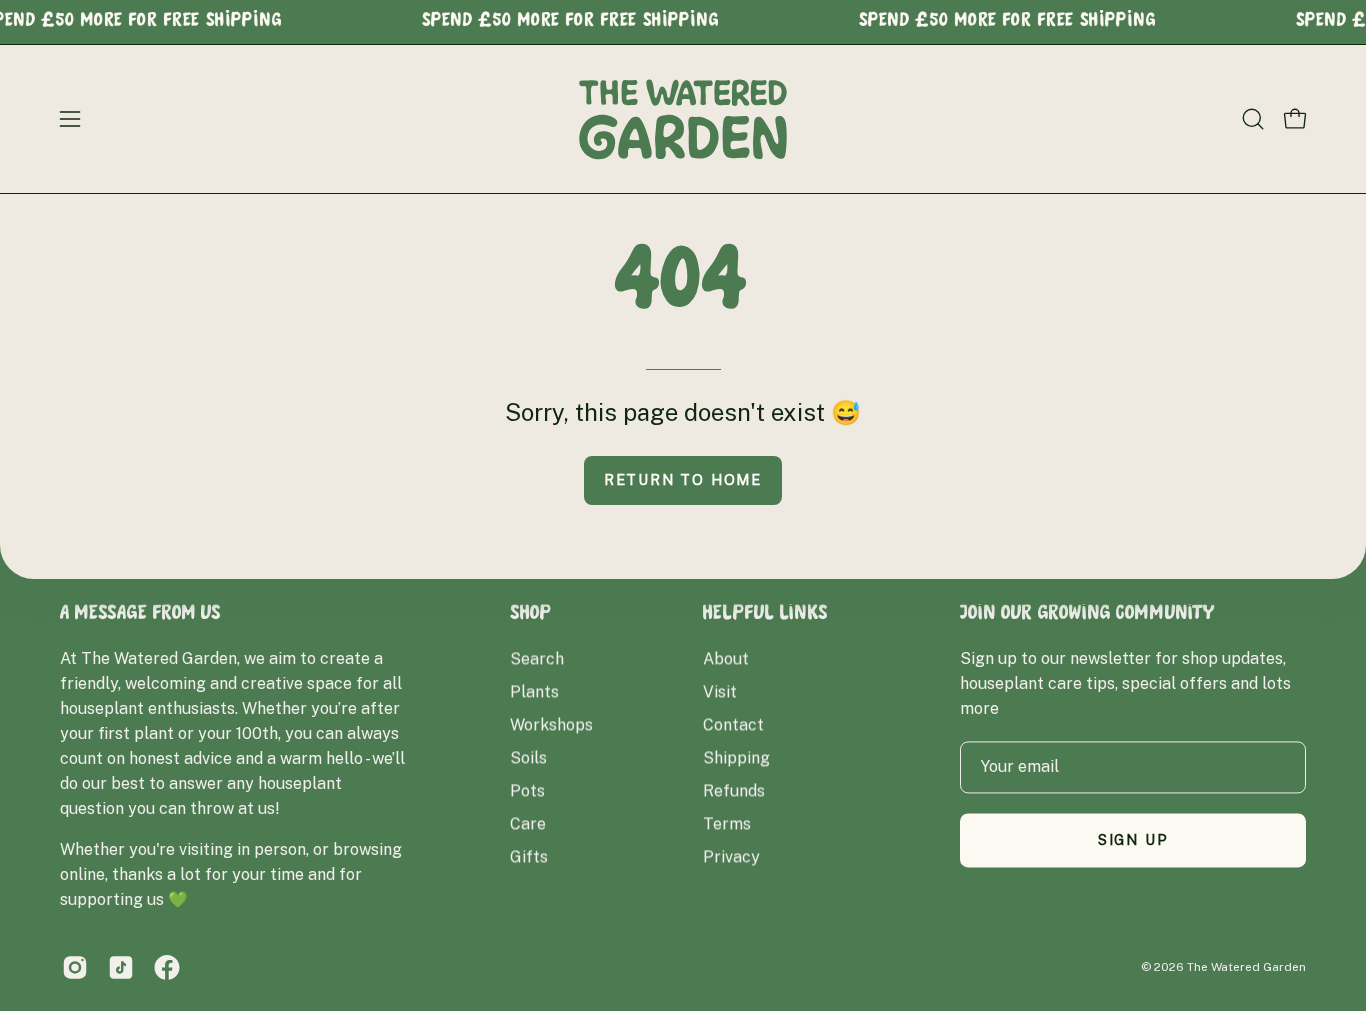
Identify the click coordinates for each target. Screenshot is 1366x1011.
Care (528, 823)
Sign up (1133, 839)
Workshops (551, 724)
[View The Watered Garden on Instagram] (75, 967)
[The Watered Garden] (683, 119)
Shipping (736, 757)
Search (537, 658)
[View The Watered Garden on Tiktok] (121, 967)
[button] (1253, 119)
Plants (534, 691)
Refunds (734, 790)
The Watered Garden (1246, 967)
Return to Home (683, 479)
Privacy (731, 856)
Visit (720, 691)
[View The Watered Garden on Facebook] (167, 967)
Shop (531, 615)
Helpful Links (765, 615)
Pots (527, 790)
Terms (727, 823)
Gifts (529, 856)
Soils (528, 757)
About (726, 658)
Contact (733, 724)
